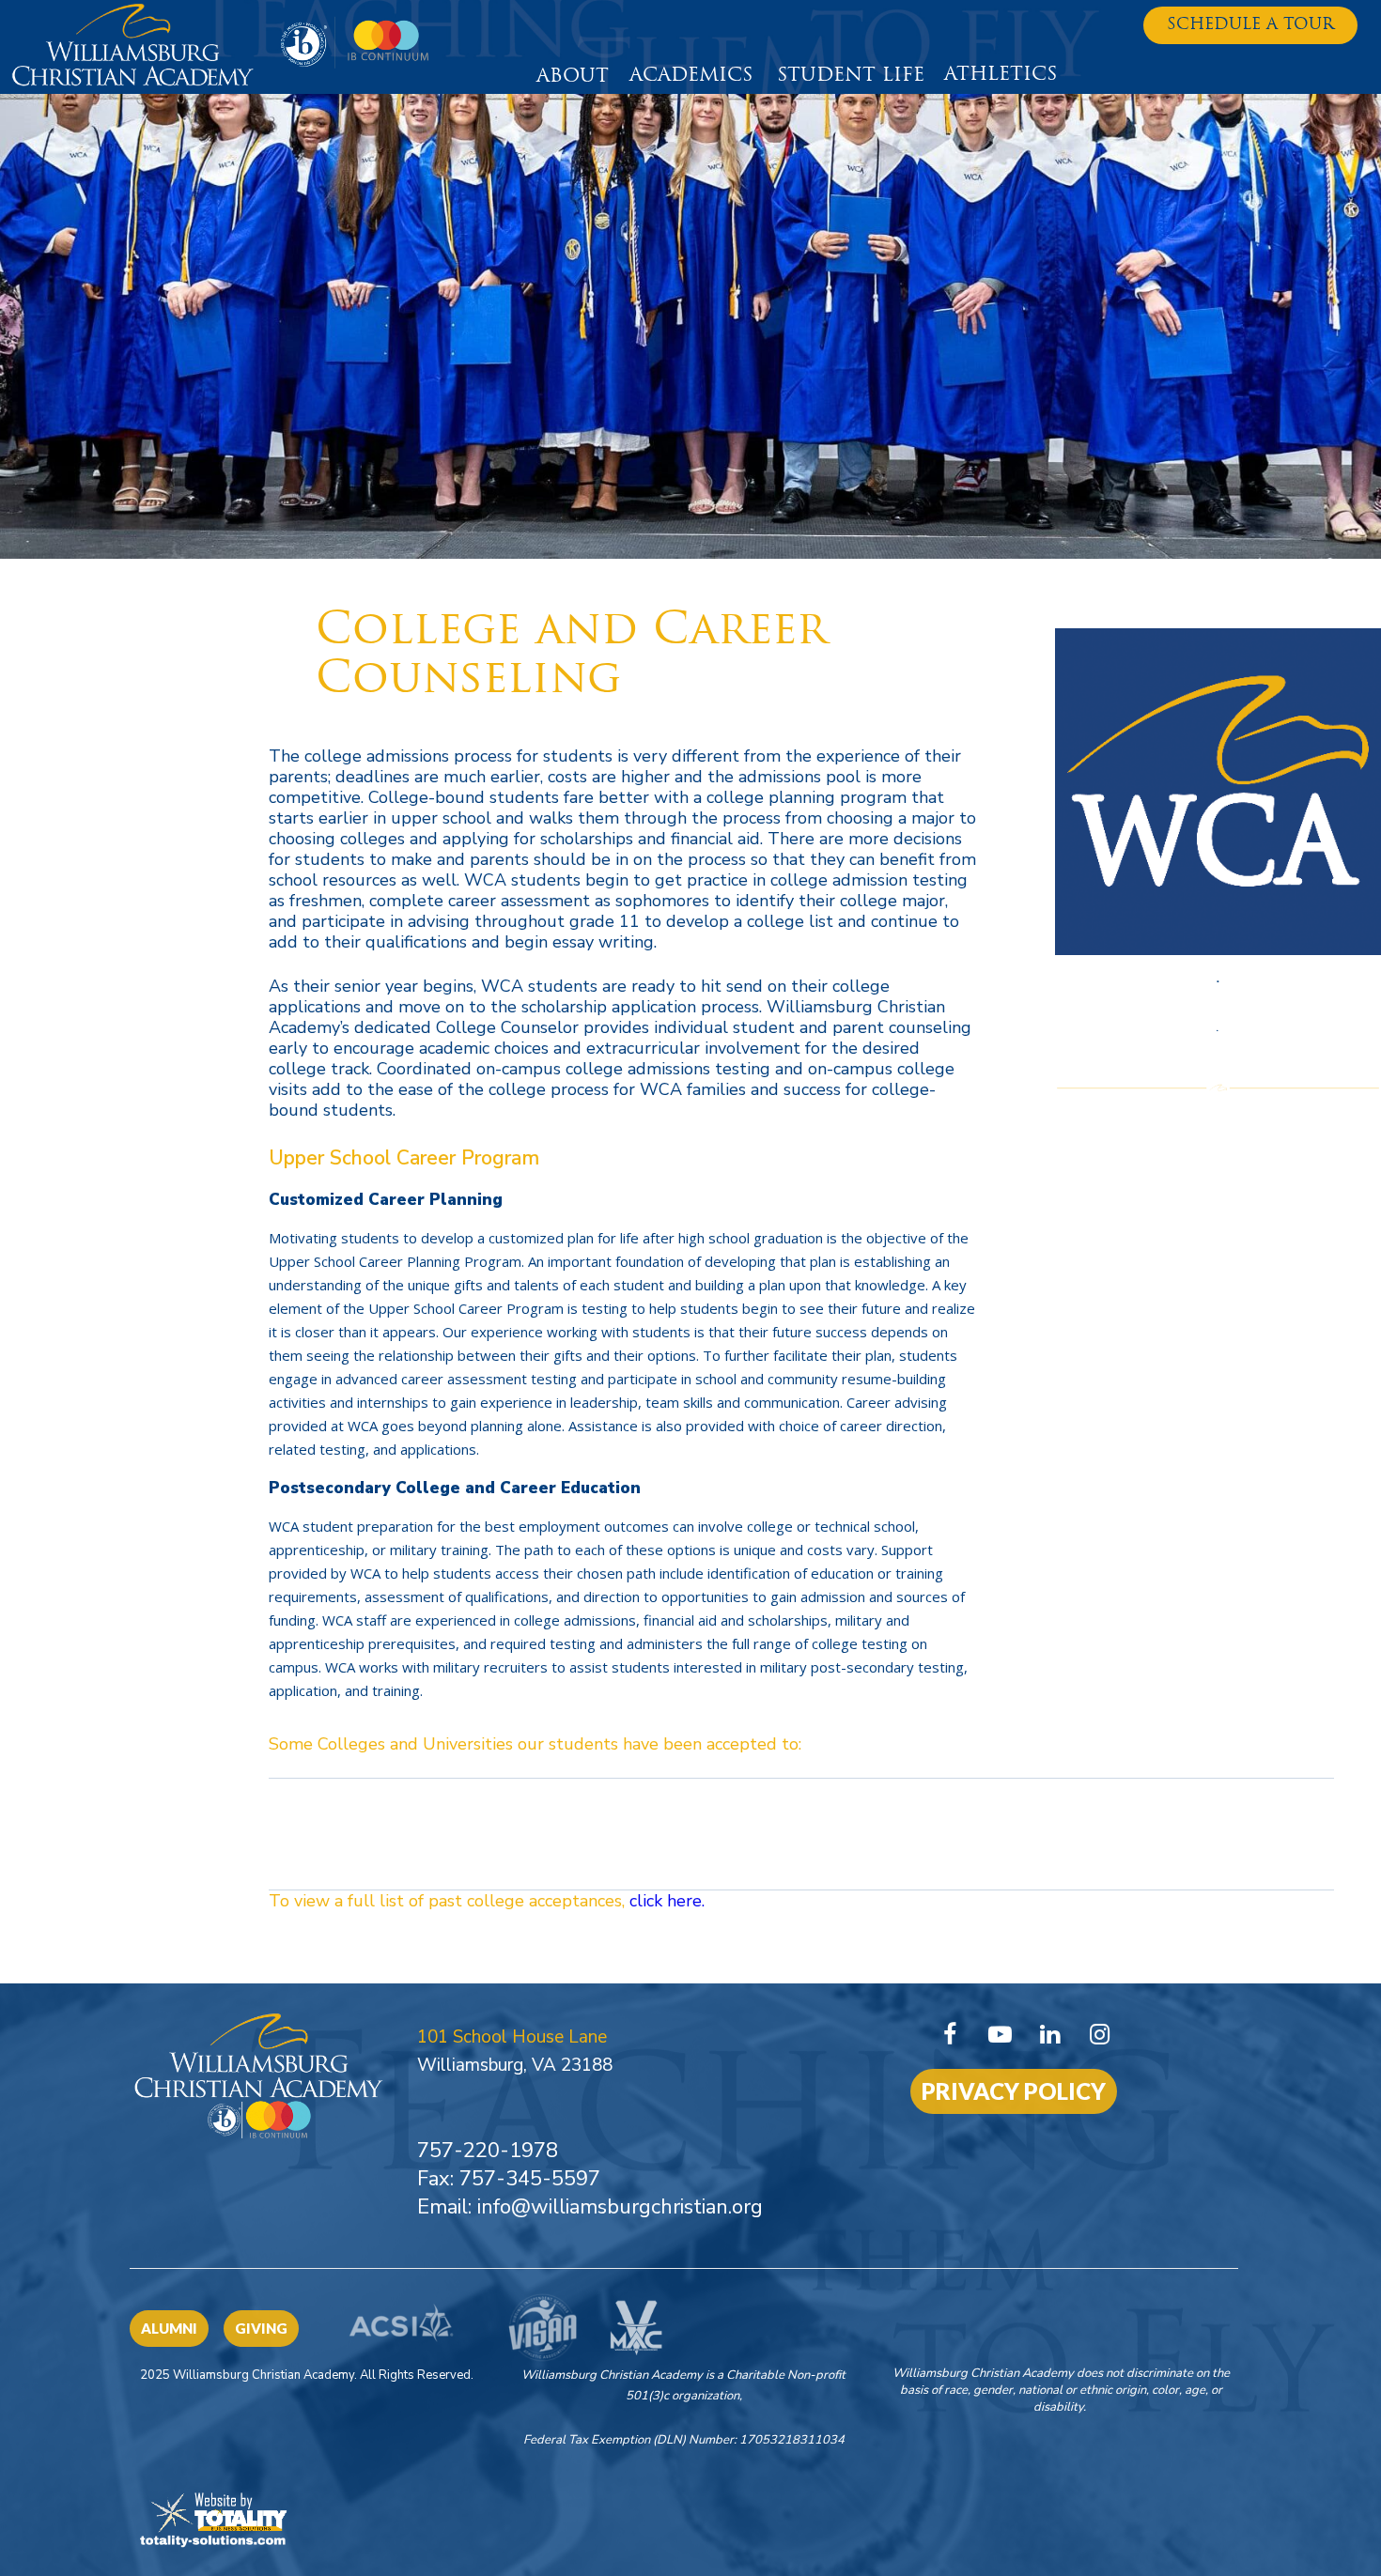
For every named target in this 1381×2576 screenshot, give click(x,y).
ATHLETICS (1001, 75)
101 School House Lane (512, 2037)
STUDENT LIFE (851, 76)
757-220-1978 (488, 2151)
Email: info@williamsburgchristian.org (590, 2207)
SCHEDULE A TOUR (1250, 25)
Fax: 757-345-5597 (509, 2179)
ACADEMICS (691, 76)
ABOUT (573, 77)
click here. (665, 1901)
